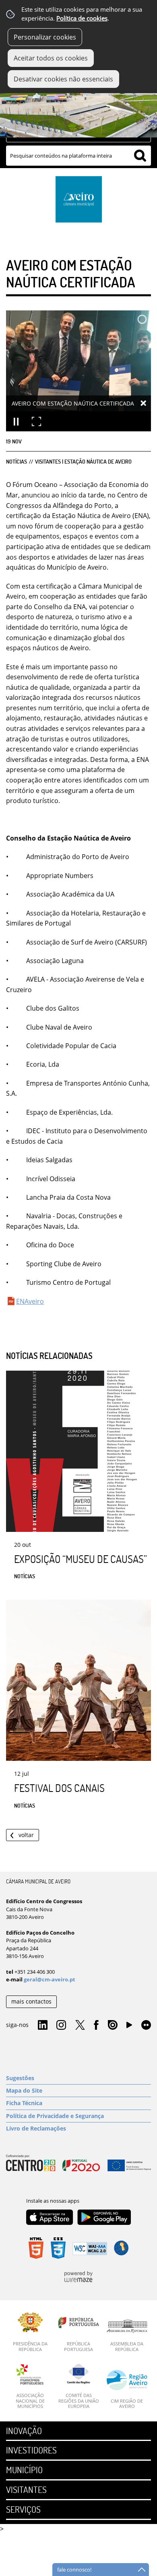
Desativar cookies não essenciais (63, 79)
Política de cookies (82, 18)
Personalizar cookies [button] (45, 37)
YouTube (129, 2027)
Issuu (113, 2025)
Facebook (96, 2025)
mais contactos (31, 2001)
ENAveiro (30, 1301)
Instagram (61, 2025)
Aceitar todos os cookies (51, 58)
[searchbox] (78, 156)
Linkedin (43, 2025)
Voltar (26, 1835)
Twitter (80, 2025)
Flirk (146, 2025)
